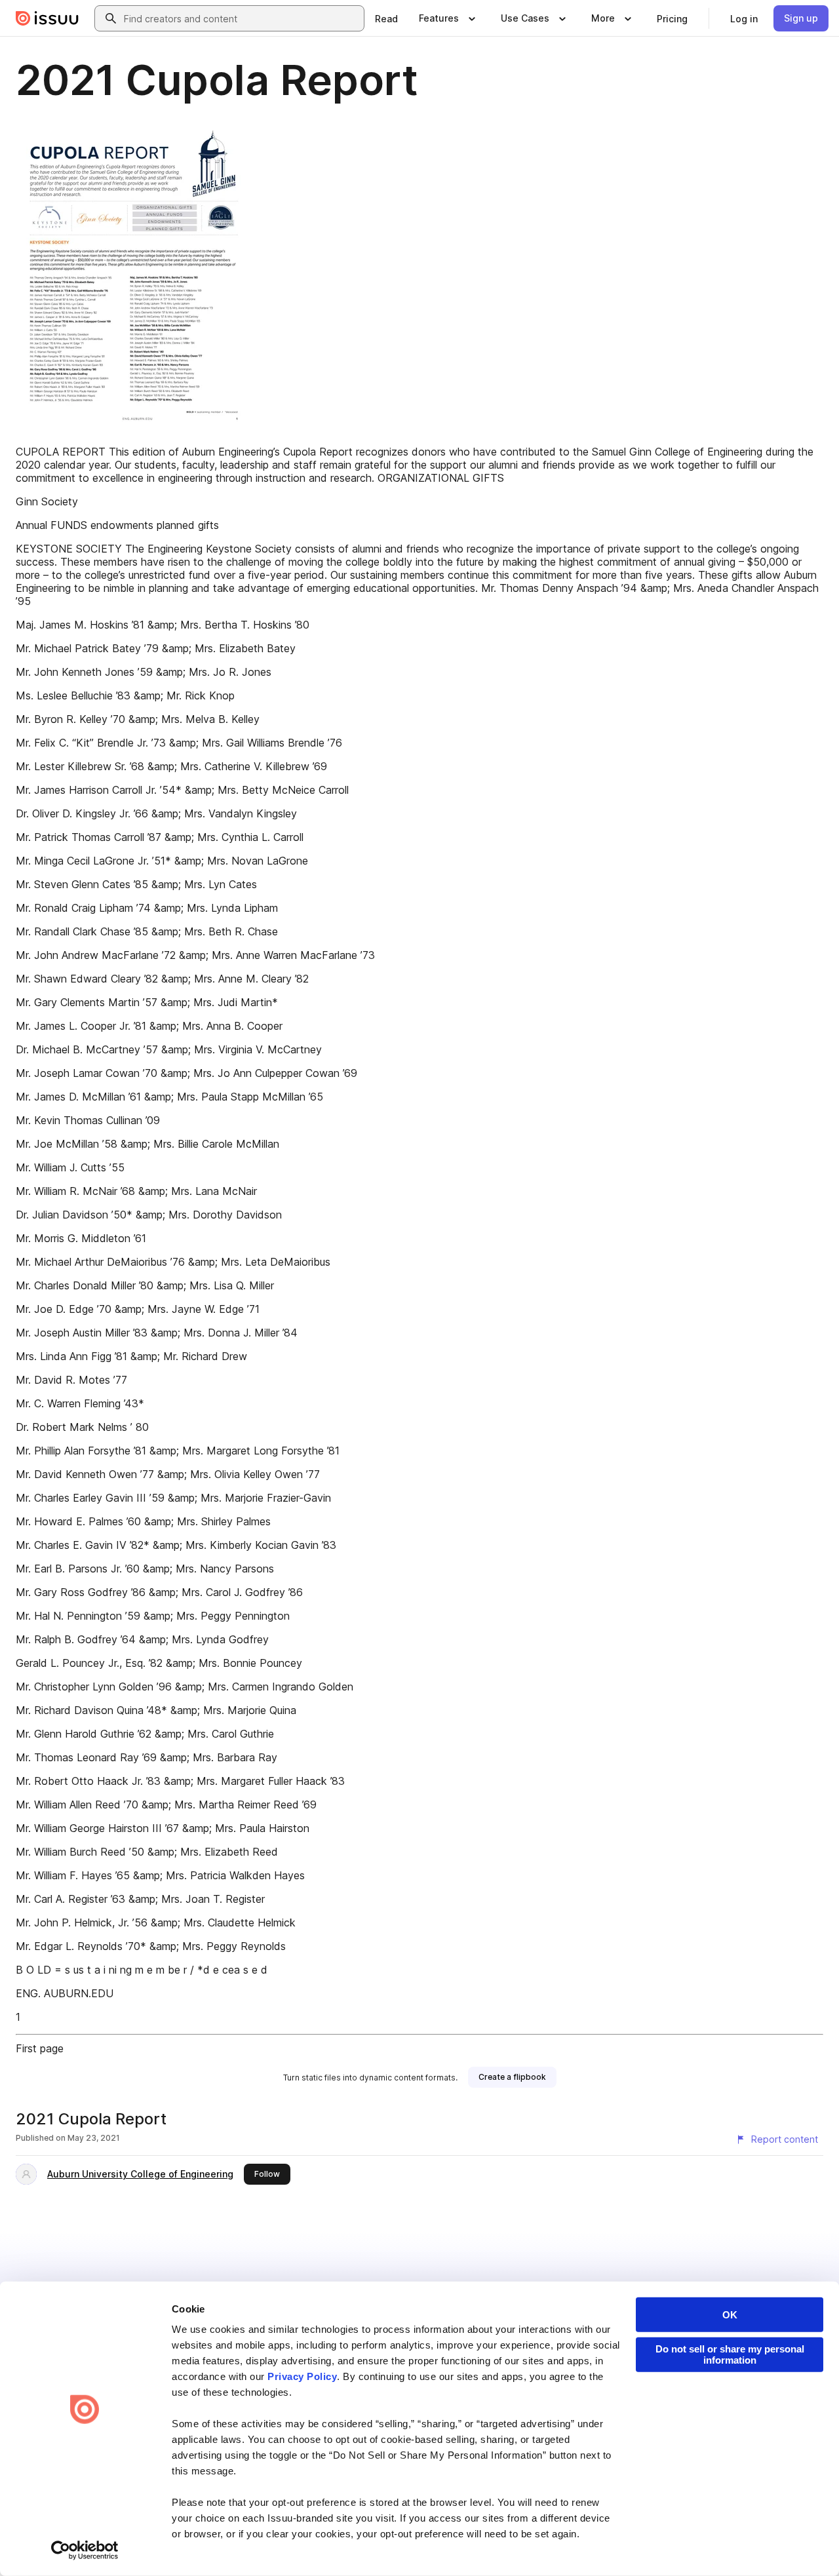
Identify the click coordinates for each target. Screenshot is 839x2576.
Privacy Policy (302, 2376)
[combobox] (241, 18)
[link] (386, 18)
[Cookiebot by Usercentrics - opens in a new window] (85, 2550)
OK (730, 2315)
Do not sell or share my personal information (730, 2354)
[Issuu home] (47, 18)
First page (40, 2048)
